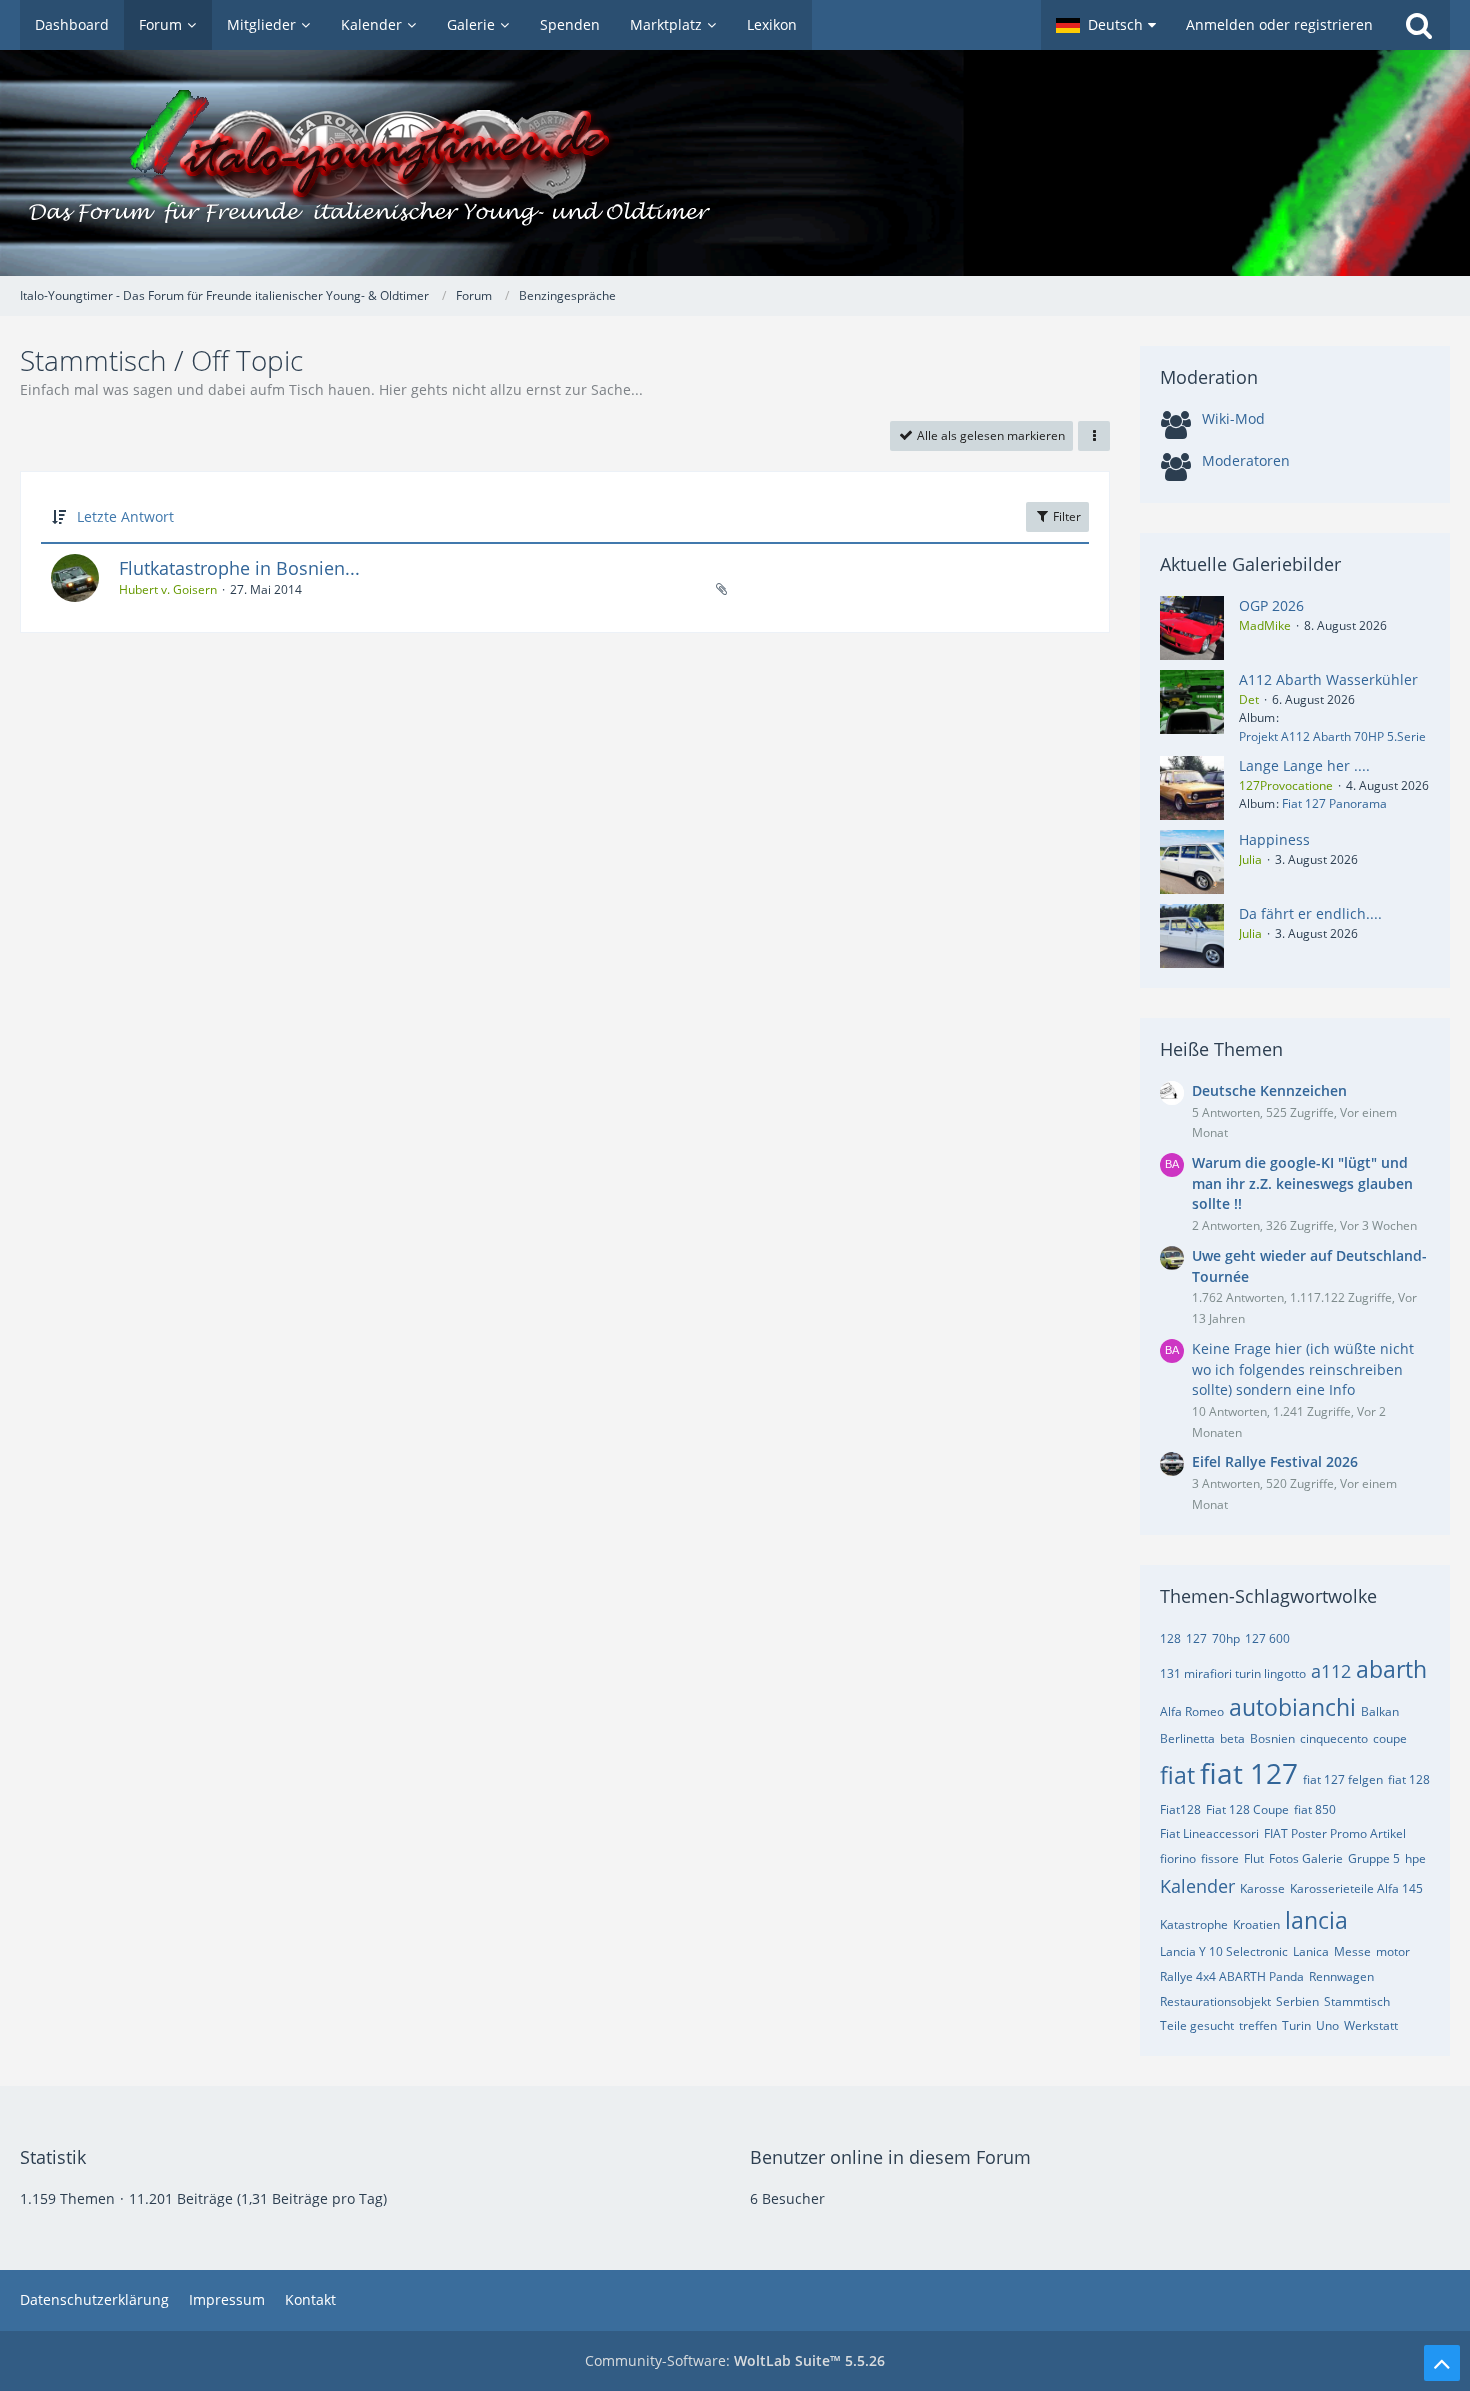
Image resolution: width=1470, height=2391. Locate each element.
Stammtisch (1357, 2001)
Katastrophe (1194, 1924)
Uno (1327, 2025)
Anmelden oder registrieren (1279, 24)
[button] (1106, 25)
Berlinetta (1187, 1738)
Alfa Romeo (1192, 1711)
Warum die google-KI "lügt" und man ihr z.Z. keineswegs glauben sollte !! (1302, 1183)
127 (1196, 1638)
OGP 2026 (1271, 605)
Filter (1065, 516)
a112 (1331, 1671)
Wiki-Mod (1233, 418)
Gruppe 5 (1374, 1858)
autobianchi (1292, 1707)
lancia (1316, 1920)
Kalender (1197, 1886)
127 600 (1267, 1638)
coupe (1390, 1738)
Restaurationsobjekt (1215, 2001)
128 (1170, 1638)
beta (1232, 1738)
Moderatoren (1246, 460)
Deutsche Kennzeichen (1269, 1090)
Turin (1296, 2025)
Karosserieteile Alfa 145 (1356, 1888)
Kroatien (1256, 1924)
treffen (1258, 2025)
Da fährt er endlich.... (1310, 913)
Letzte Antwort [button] (125, 516)
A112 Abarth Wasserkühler (1328, 679)
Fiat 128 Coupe (1247, 1809)
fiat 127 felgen (1343, 1779)
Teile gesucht (1197, 2025)
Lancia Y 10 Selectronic (1224, 1951)
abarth (1391, 1669)
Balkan (1380, 1711)
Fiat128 (1180, 1809)
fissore (1220, 1858)
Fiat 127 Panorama (1334, 803)
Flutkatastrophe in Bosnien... (239, 568)
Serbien (1297, 2001)
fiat (1177, 1775)
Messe (1352, 1951)
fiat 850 (1315, 1809)
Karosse (1262, 1888)
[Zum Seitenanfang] (1442, 2363)
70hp (1226, 1638)
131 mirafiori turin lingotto (1233, 1673)
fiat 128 (1409, 1779)
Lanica (1311, 1951)
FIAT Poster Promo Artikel (1335, 1833)
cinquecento (1334, 1738)
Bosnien (1272, 1738)
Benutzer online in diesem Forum (890, 2157)
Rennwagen (1341, 1976)
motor (1393, 1951)
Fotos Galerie (1306, 1858)
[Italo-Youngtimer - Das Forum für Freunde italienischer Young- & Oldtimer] (735, 163)
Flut (1254, 1858)
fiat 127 (1249, 1773)
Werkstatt (1371, 2025)
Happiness (1274, 839)
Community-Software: (735, 2360)
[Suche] (1419, 25)
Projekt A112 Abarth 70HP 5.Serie (1332, 736)
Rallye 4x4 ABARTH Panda (1232, 1976)
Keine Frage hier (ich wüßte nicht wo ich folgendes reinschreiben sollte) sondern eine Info (1303, 1369)
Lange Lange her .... (1304, 765)
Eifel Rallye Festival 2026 (1275, 1461)
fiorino (1178, 1858)
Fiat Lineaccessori (1209, 1833)
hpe (1415, 1858)
